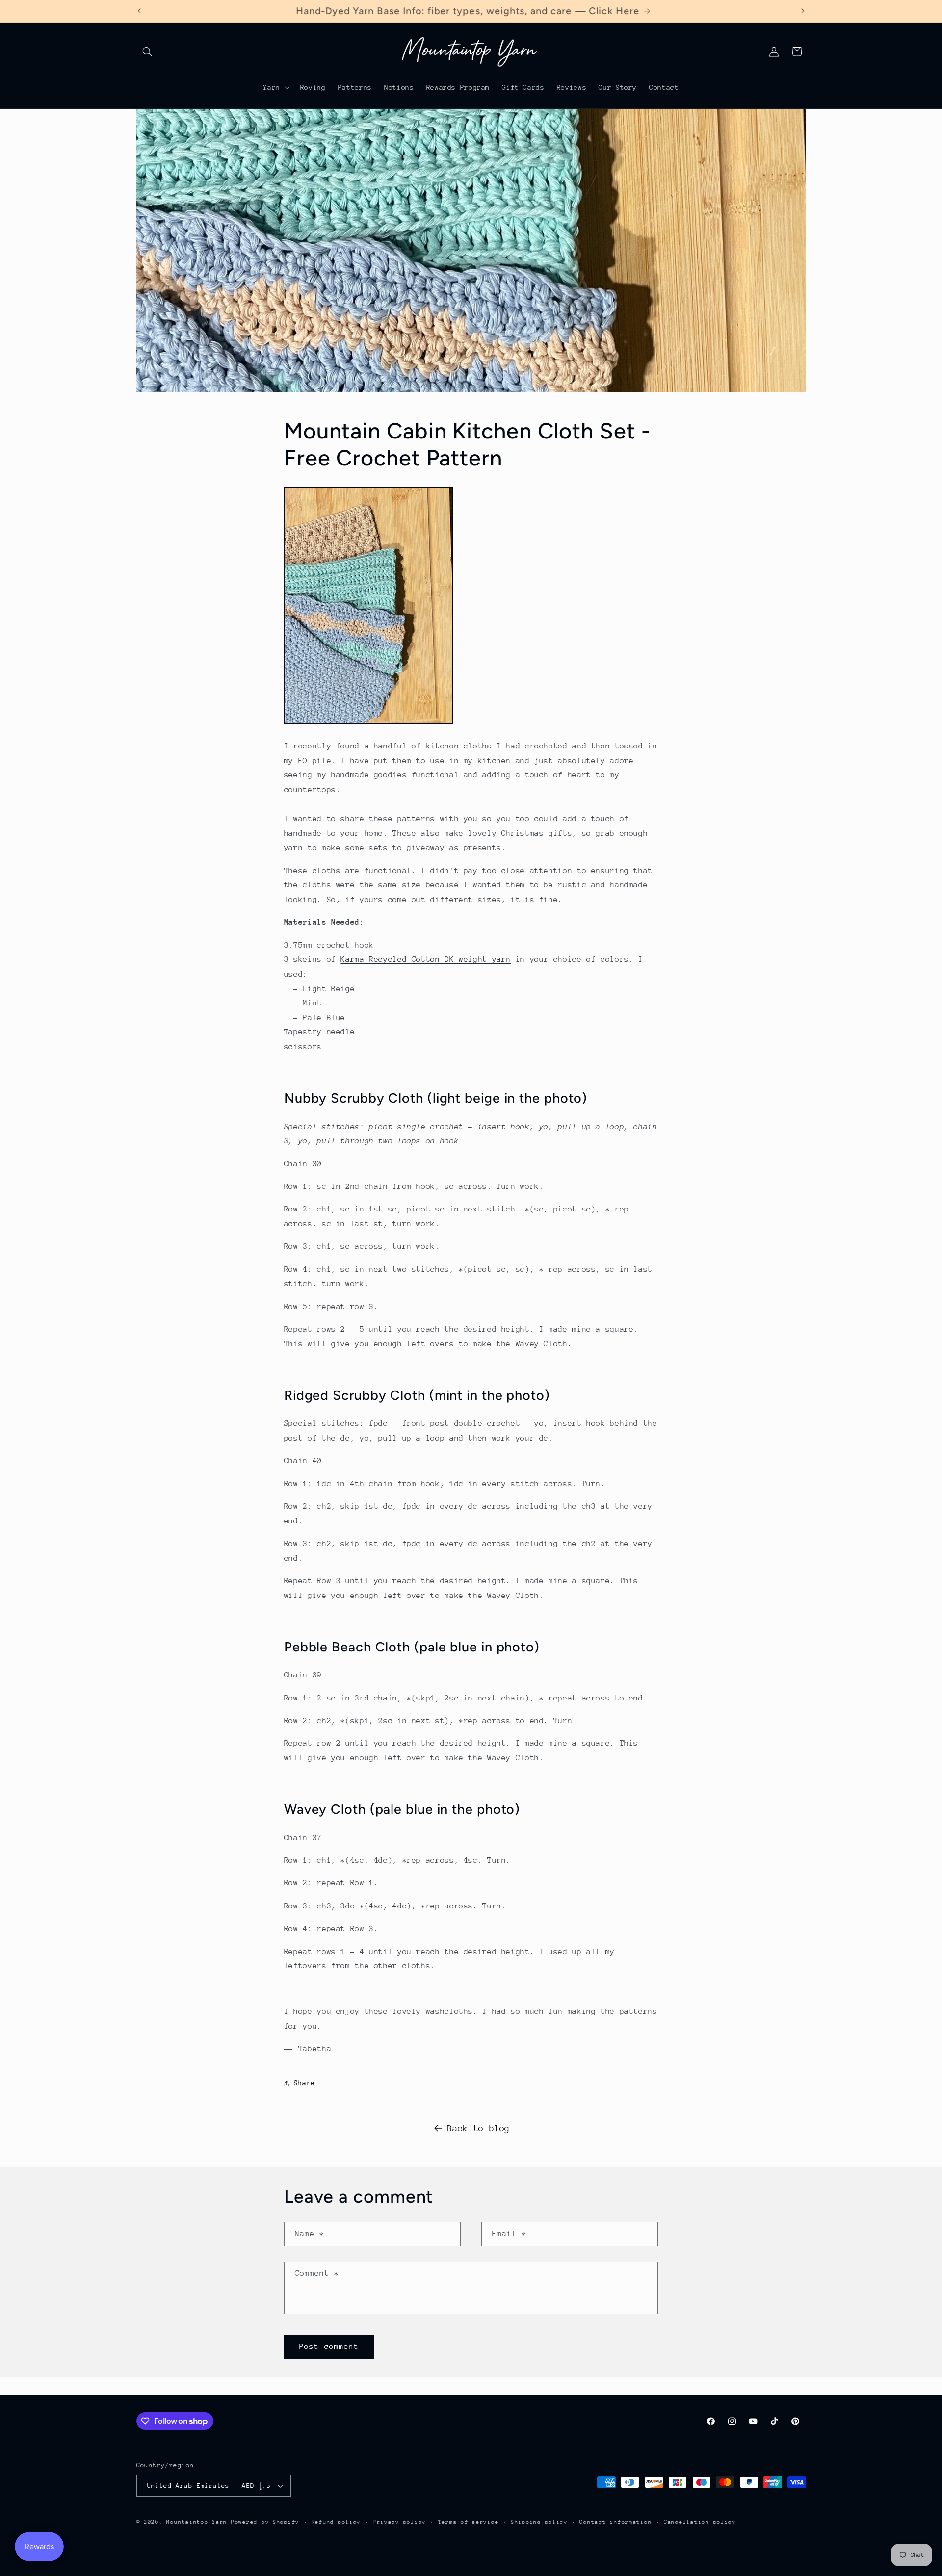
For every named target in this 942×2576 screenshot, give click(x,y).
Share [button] (304, 2083)
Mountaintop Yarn (197, 2522)
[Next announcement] (803, 11)
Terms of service (469, 2522)
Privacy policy (399, 2522)
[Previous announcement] (139, 11)
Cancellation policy (700, 2522)
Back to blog (478, 2128)
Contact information (615, 2522)
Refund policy (336, 2522)
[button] (148, 52)
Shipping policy (539, 2522)
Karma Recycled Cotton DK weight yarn (426, 959)
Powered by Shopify (265, 2522)
